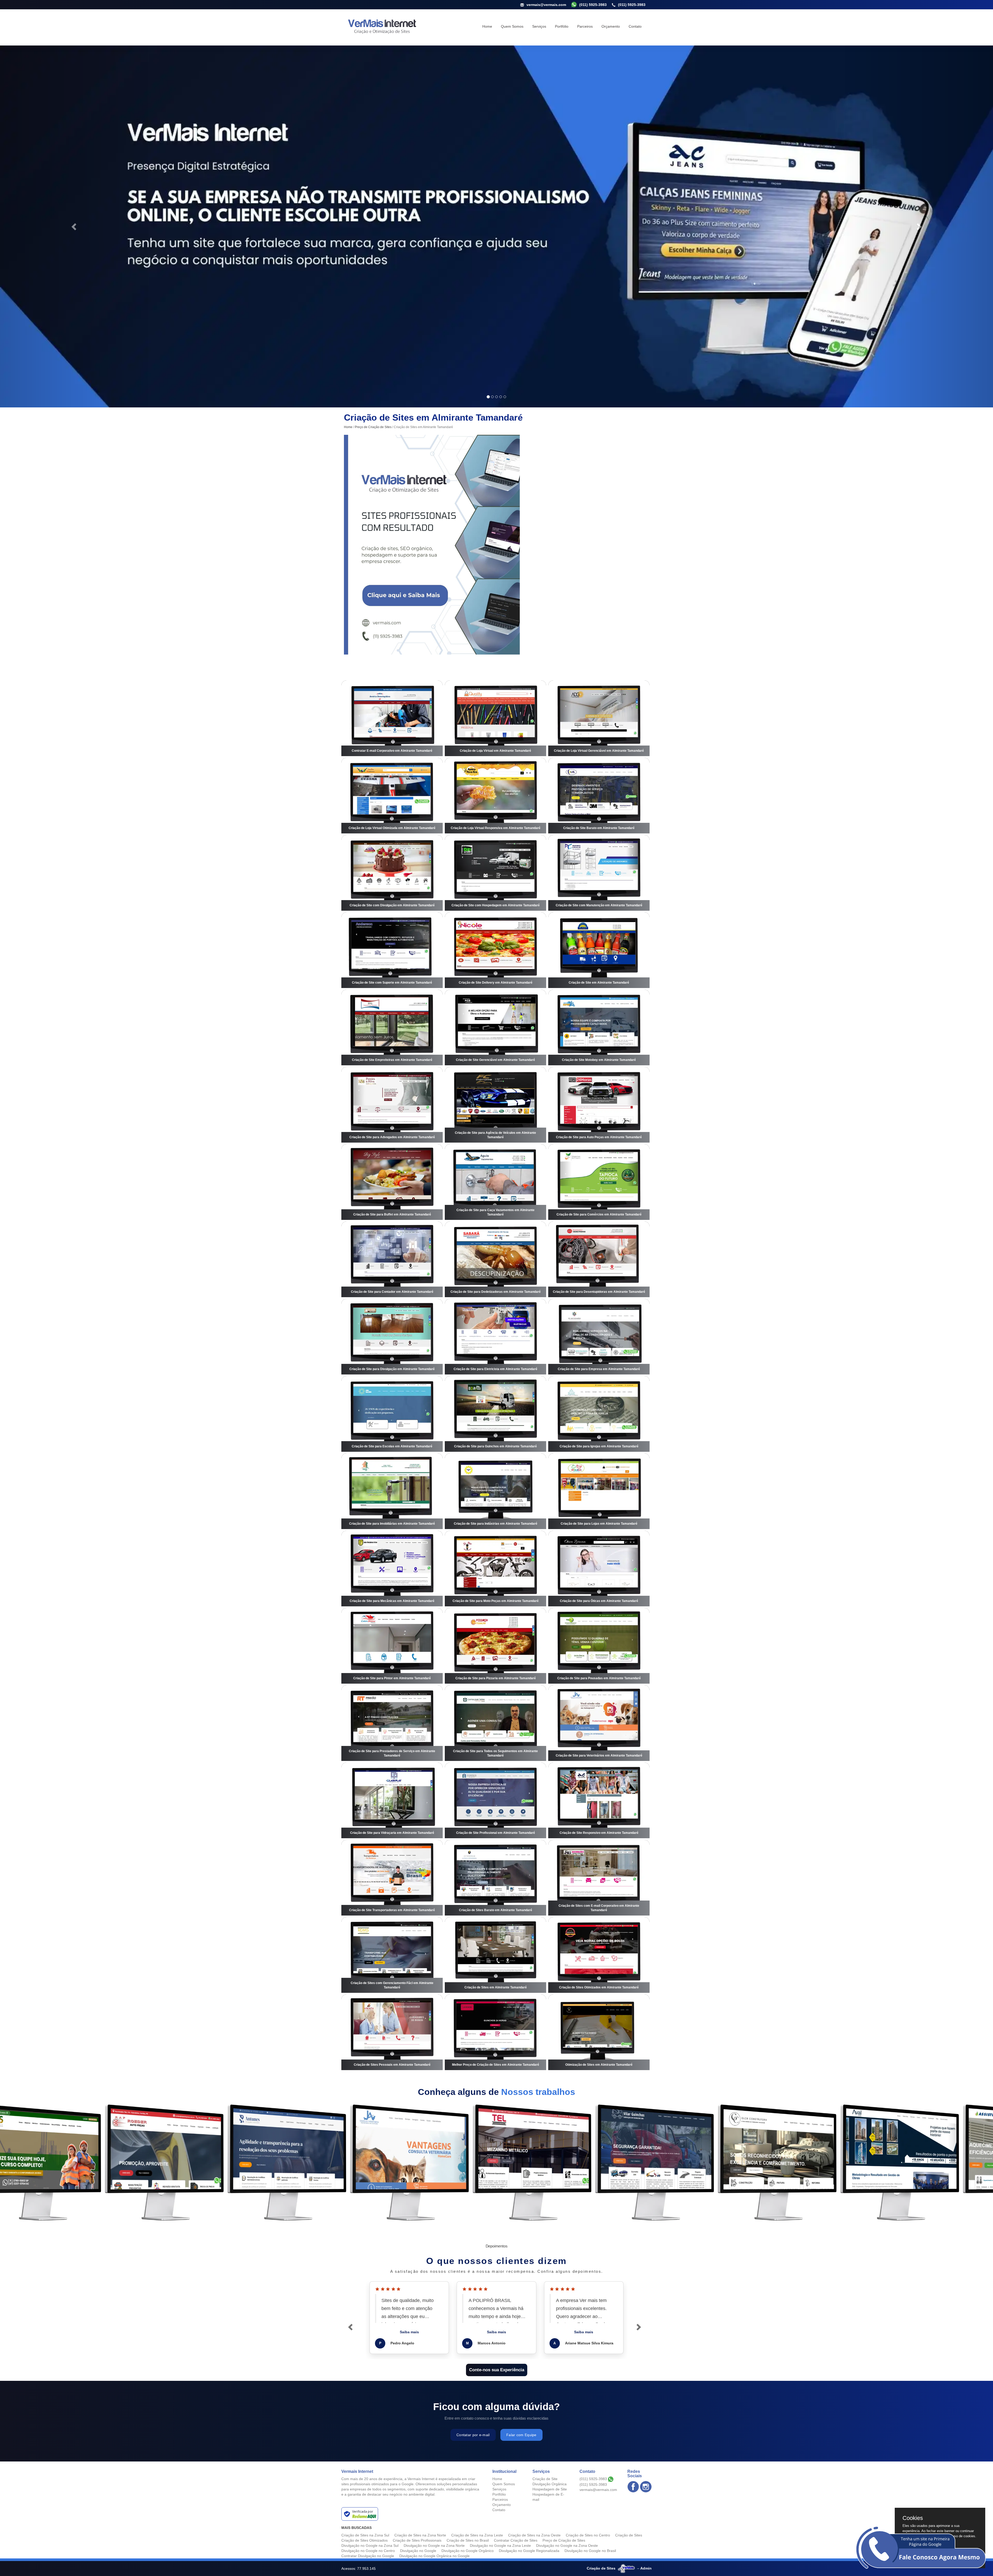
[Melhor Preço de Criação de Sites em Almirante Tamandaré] (495, 2032)
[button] (74, 226)
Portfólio (562, 26)
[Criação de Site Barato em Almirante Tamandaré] (599, 796)
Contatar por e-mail (473, 2435)
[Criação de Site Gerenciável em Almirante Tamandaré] (495, 1028)
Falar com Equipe (521, 2435)
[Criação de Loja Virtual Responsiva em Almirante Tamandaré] (495, 796)
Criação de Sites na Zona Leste (477, 2535)
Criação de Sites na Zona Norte (420, 2535)
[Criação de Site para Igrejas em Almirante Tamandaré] (599, 1414)
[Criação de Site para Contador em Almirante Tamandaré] (392, 1259)
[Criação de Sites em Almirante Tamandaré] (495, 1955)
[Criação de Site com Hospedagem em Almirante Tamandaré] (495, 873)
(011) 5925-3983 (632, 5)
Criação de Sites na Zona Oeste (534, 2535)
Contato (635, 26)
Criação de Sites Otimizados (364, 2540)
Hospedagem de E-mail (548, 2497)
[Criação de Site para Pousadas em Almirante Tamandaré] (599, 1646)
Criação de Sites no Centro (588, 2535)
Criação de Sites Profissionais (417, 2540)
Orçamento (611, 26)
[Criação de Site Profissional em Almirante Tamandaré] (495, 1800)
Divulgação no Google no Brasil (590, 2551)
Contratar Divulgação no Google (368, 2556)
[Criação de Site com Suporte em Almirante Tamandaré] (392, 950)
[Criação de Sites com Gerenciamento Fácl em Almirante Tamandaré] (392, 1955)
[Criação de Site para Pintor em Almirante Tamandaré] (392, 1646)
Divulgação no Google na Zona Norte (434, 2545)
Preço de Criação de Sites (373, 427)
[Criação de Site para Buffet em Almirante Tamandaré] (392, 1182)
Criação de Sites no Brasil (468, 2540)
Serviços (539, 26)
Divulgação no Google (418, 2551)
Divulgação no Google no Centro (368, 2551)
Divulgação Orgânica (550, 2484)
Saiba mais (409, 2332)
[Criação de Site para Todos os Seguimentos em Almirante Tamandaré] (495, 1723)
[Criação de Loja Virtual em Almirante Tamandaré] (495, 718)
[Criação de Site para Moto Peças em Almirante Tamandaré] (495, 1569)
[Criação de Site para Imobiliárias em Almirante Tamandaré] (392, 1491)
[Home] (382, 26)
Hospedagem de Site (550, 2489)
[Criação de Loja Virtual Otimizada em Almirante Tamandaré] (392, 796)
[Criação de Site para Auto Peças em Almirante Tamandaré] (599, 1105)
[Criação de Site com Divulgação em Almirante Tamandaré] (392, 873)
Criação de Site (545, 2479)
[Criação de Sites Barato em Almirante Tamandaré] (495, 1878)
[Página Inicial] (432, 544)
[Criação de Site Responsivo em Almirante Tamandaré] (599, 1800)
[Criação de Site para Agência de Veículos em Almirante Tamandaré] (495, 1105)
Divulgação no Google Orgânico (468, 2551)
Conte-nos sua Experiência (497, 2370)
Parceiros (585, 26)
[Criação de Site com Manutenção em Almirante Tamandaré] (599, 873)
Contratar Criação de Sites (516, 2540)
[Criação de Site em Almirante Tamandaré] (599, 950)
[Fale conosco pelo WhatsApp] (921, 2547)
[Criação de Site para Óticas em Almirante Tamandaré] (599, 1569)
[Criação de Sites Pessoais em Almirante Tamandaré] (392, 2032)
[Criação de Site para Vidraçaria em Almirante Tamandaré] (392, 1800)
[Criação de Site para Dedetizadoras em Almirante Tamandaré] (495, 1259)
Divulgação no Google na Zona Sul (370, 2545)
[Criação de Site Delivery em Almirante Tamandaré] (495, 950)
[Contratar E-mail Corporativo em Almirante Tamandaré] (392, 718)
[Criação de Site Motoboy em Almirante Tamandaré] (599, 1028)
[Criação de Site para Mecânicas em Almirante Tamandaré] (392, 1569)
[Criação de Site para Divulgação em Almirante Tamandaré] (392, 1337)
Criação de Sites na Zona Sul (365, 2535)
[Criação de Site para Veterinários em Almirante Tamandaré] (599, 1723)
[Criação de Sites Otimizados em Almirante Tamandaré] (599, 1955)
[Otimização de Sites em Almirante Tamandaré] (599, 2032)
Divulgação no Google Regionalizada (529, 2551)
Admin (646, 2568)
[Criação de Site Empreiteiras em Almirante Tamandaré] (392, 1028)
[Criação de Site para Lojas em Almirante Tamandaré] (599, 1491)
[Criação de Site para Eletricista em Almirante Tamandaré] (495, 1337)
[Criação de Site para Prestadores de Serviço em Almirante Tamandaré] (392, 1723)
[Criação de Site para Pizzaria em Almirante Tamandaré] (495, 1646)
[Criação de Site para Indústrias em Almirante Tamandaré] (495, 1491)
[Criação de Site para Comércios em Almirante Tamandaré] (599, 1182)
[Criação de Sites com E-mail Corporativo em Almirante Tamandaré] (599, 1878)
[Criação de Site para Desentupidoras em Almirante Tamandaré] (599, 1259)
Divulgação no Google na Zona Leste (500, 2545)
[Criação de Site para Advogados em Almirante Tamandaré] (392, 1105)
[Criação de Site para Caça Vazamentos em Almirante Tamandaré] (495, 1182)
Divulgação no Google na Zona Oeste (567, 2545)
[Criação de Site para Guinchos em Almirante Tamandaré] (495, 1414)
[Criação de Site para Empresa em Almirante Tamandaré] (599, 1337)
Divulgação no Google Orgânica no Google (434, 2556)
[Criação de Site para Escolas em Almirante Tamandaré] (392, 1414)
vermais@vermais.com (546, 5)
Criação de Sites (629, 2535)
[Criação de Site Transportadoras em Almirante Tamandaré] (392, 1878)
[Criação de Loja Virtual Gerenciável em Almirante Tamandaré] (599, 718)
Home (487, 26)
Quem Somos (512, 26)
